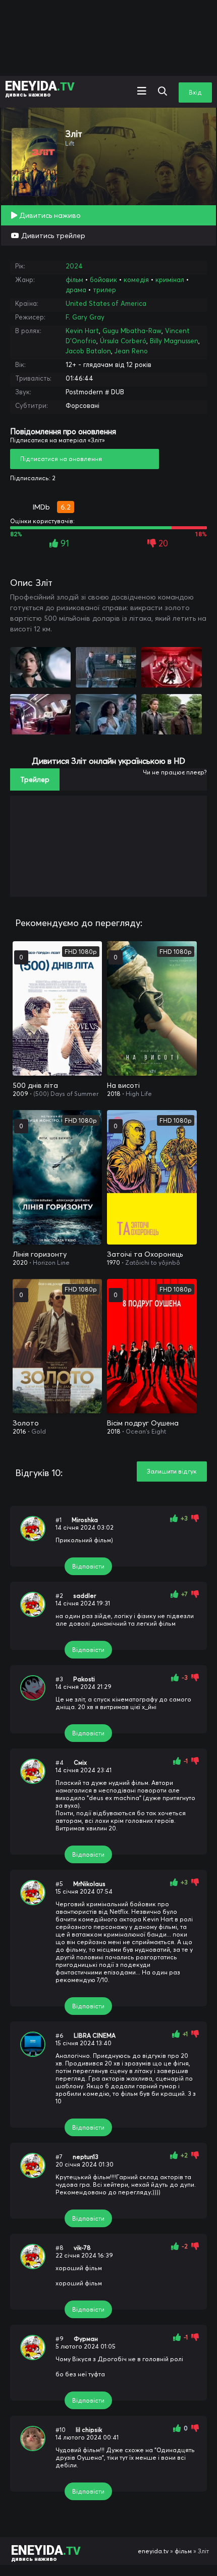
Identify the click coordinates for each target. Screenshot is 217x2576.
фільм (74, 280)
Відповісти (88, 1566)
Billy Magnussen (174, 341)
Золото (26, 1423)
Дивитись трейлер (52, 236)
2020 (20, 1262)
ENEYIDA (40, 88)
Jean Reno (131, 351)
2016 (19, 1431)
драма (76, 290)
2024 (74, 266)
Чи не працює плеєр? (175, 772)
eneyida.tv (153, 2551)
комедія (136, 280)
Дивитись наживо (49, 215)
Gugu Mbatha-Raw (132, 331)
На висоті (123, 1085)
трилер (104, 290)
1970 (114, 1262)
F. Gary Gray (85, 317)
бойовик (103, 280)
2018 (114, 1094)
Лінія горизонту (40, 1254)
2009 (20, 1094)
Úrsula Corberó (123, 341)
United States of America (106, 303)
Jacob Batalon (88, 351)
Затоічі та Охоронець (145, 1254)
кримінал (170, 280)
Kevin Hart (82, 331)
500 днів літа (35, 1085)
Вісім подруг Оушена (143, 1423)
